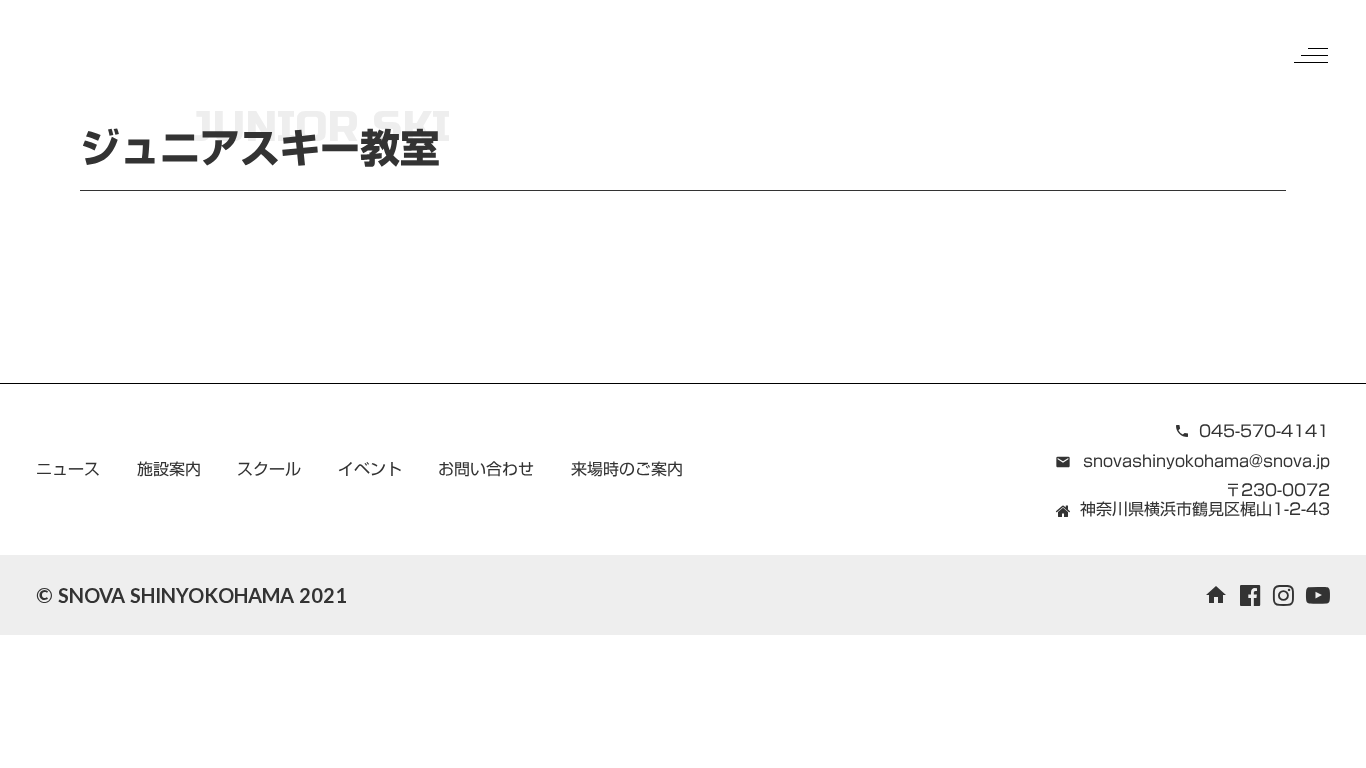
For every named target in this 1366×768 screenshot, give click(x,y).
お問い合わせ (486, 469)
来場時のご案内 (627, 469)
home (1216, 595)
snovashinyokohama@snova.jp (1206, 461)
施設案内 (169, 469)
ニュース (68, 469)
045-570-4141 (1264, 431)
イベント (370, 469)
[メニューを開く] (1311, 55)
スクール (269, 469)
